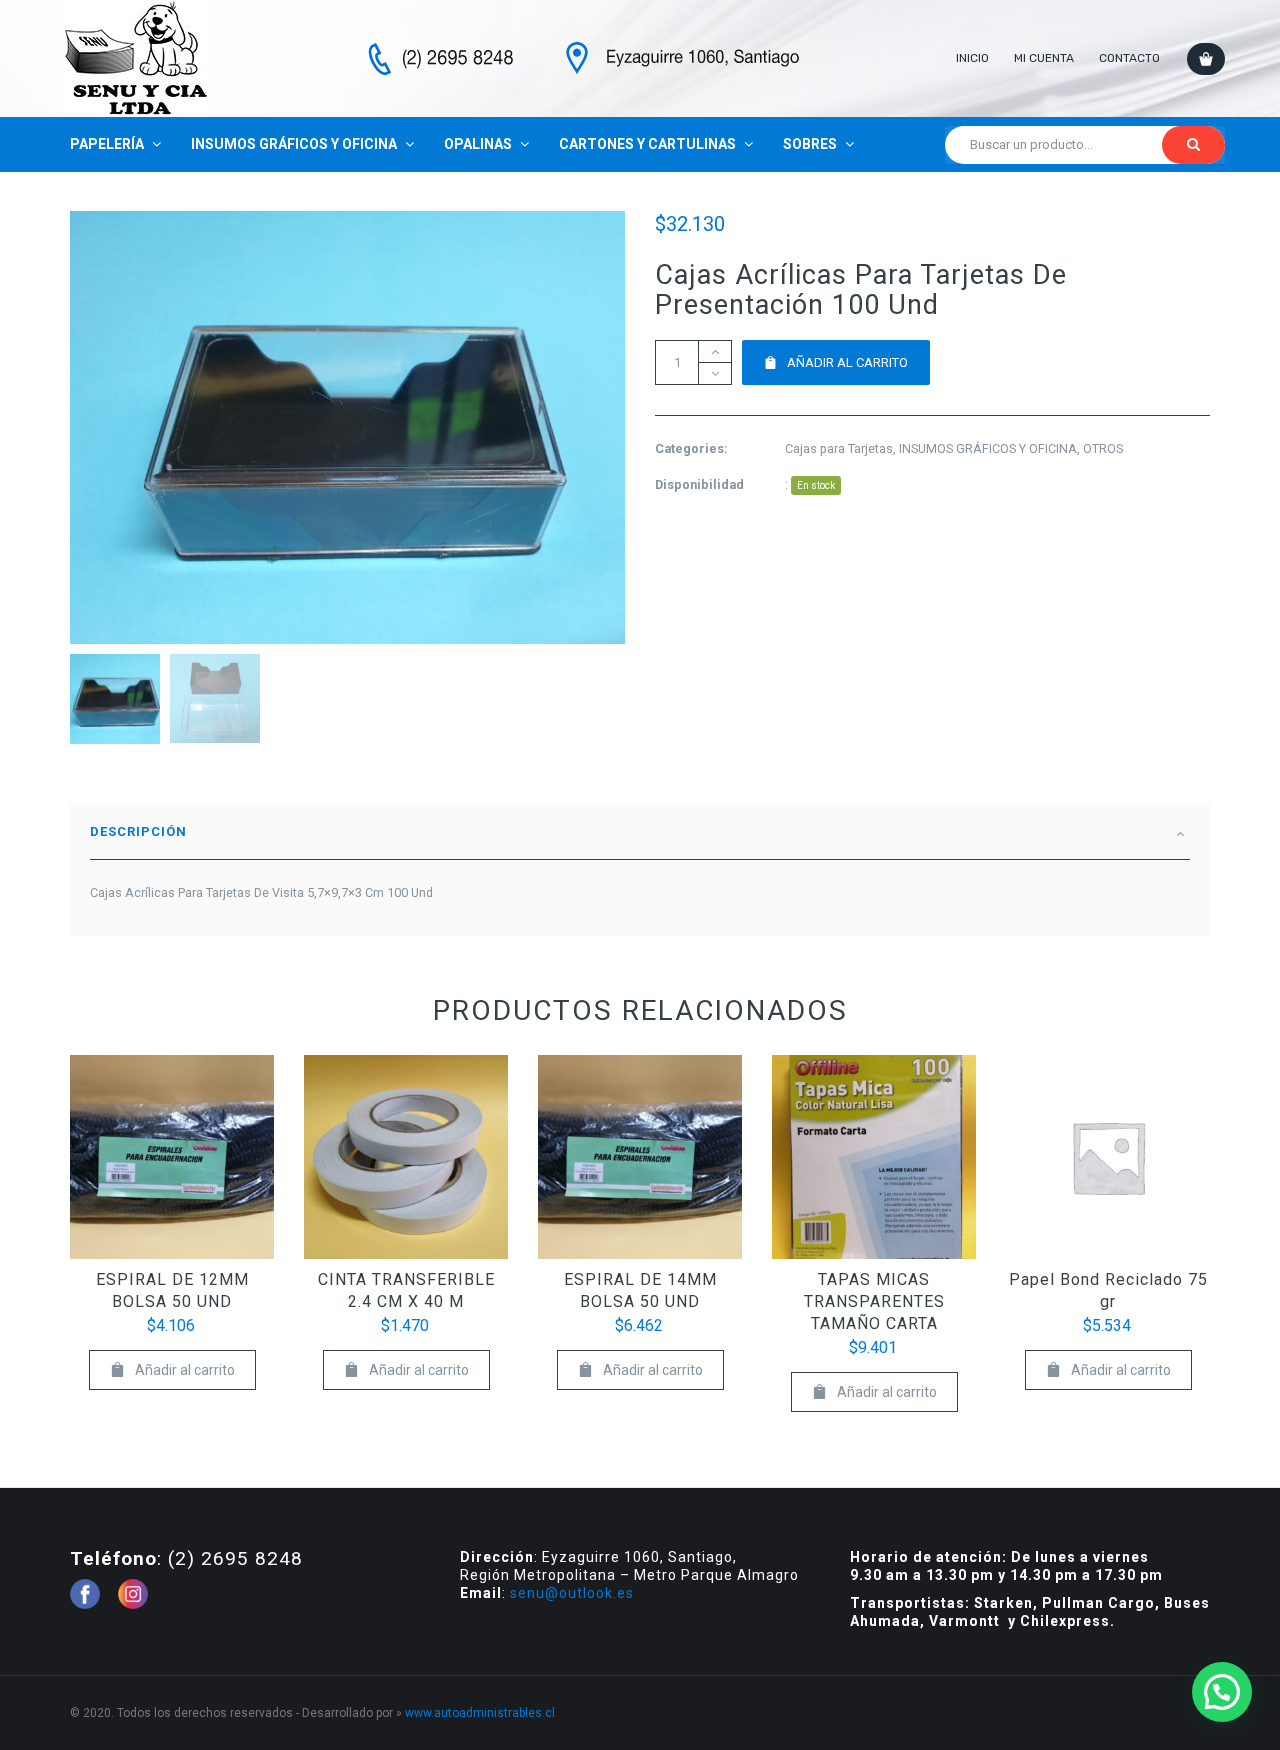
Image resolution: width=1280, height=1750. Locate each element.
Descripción (138, 831)
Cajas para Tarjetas (839, 448)
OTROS (1103, 448)
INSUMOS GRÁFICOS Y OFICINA (988, 448)
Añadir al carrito (847, 362)
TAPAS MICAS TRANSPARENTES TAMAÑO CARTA (874, 1301)
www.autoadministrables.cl (480, 1713)
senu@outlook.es (572, 1593)
